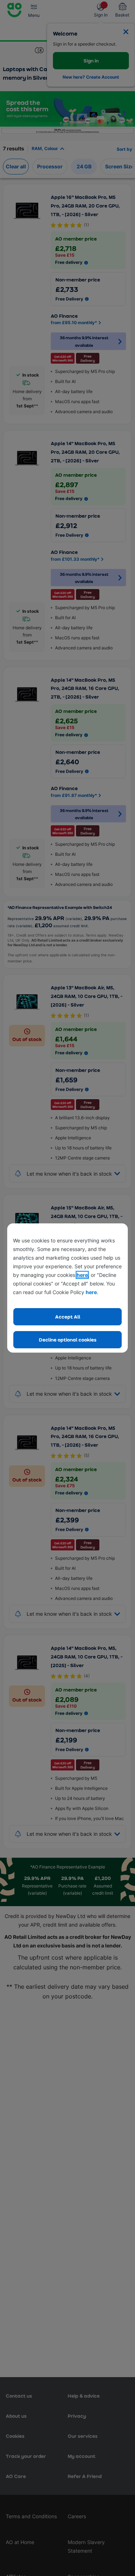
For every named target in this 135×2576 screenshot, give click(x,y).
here (82, 1275)
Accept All (68, 1317)
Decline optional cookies (68, 1340)
